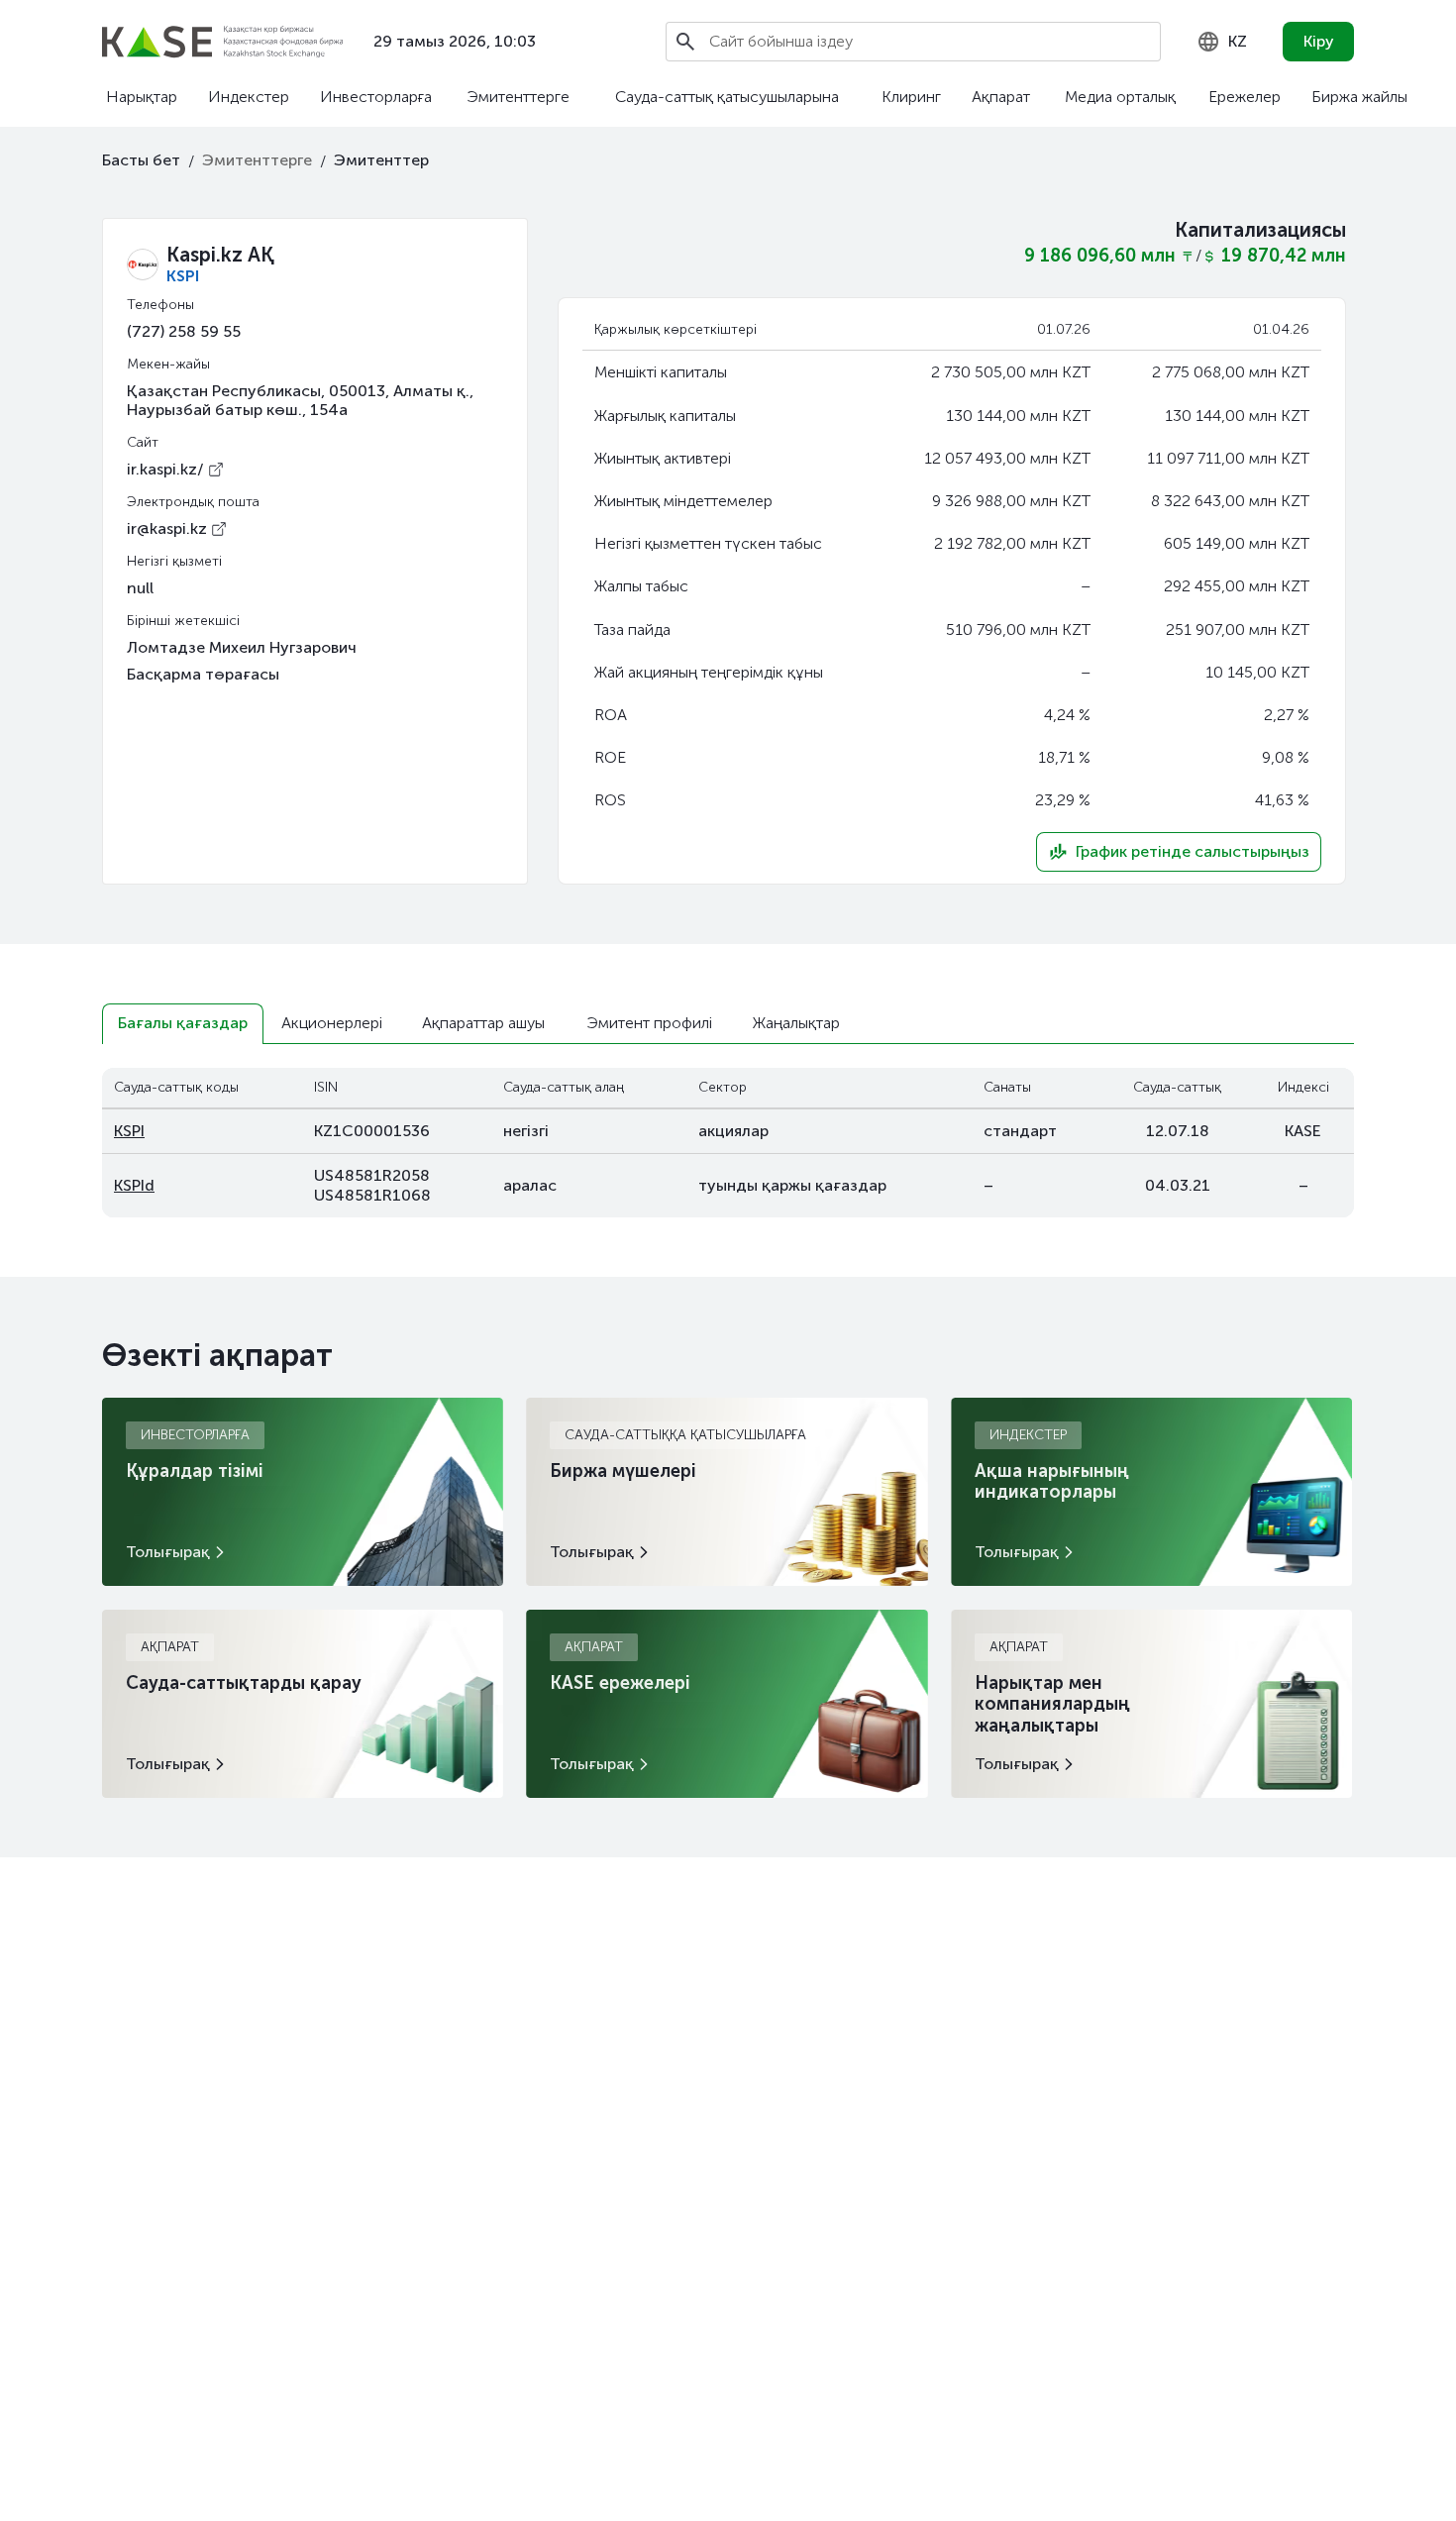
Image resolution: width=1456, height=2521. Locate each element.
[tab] (183, 1024)
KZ (1238, 41)
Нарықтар (142, 97)
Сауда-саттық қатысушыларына (727, 97)
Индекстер (249, 97)
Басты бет (141, 160)
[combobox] (1222, 42)
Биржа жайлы (1359, 97)
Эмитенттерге (518, 97)
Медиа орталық (1120, 97)
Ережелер (1245, 97)
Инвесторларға (376, 97)
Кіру (1319, 41)
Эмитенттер (381, 160)
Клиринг (911, 97)
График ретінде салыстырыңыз (1193, 851)
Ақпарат (1001, 97)
